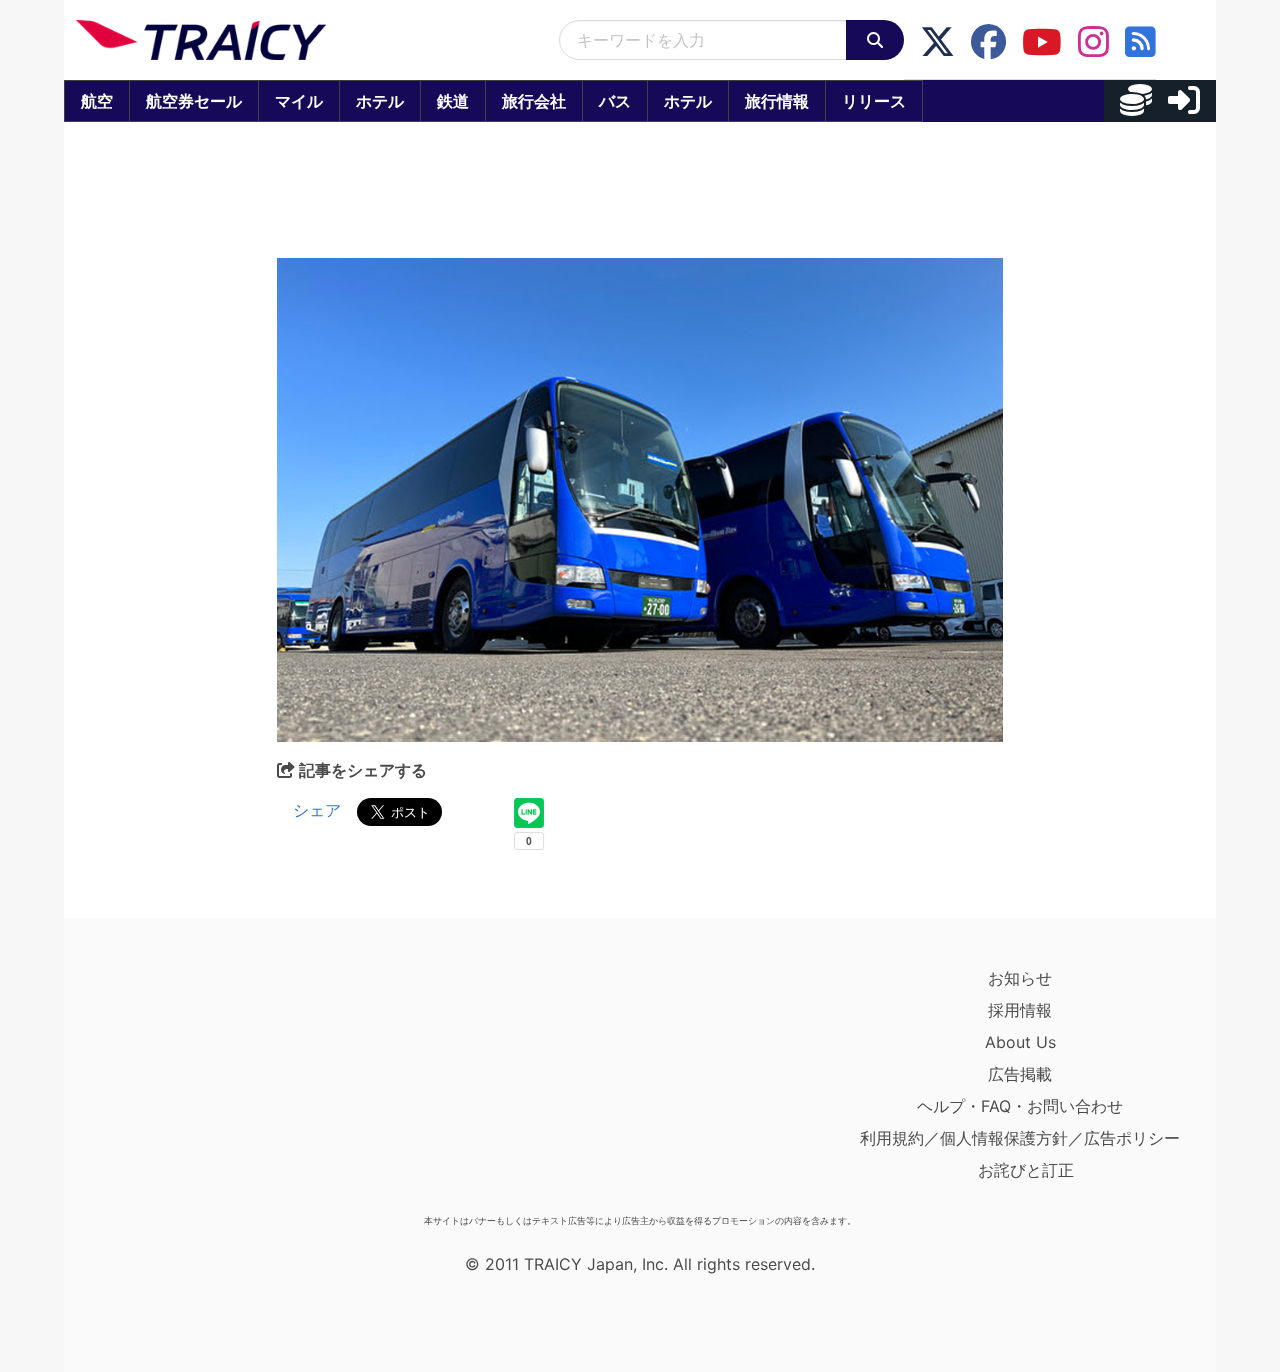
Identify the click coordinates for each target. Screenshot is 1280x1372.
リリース (874, 101)
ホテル (380, 101)
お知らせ (1020, 978)
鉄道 (453, 101)
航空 (97, 101)
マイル (299, 101)
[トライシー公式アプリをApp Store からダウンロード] (192, 1084)
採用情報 (1020, 1010)
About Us (1020, 1042)
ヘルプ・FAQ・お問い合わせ (1020, 1106)
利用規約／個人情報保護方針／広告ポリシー (1020, 1138)
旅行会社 (534, 101)
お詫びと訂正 (1026, 1170)
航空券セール (194, 101)
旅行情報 (777, 101)
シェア (317, 810)
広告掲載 (1020, 1074)
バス (615, 101)
